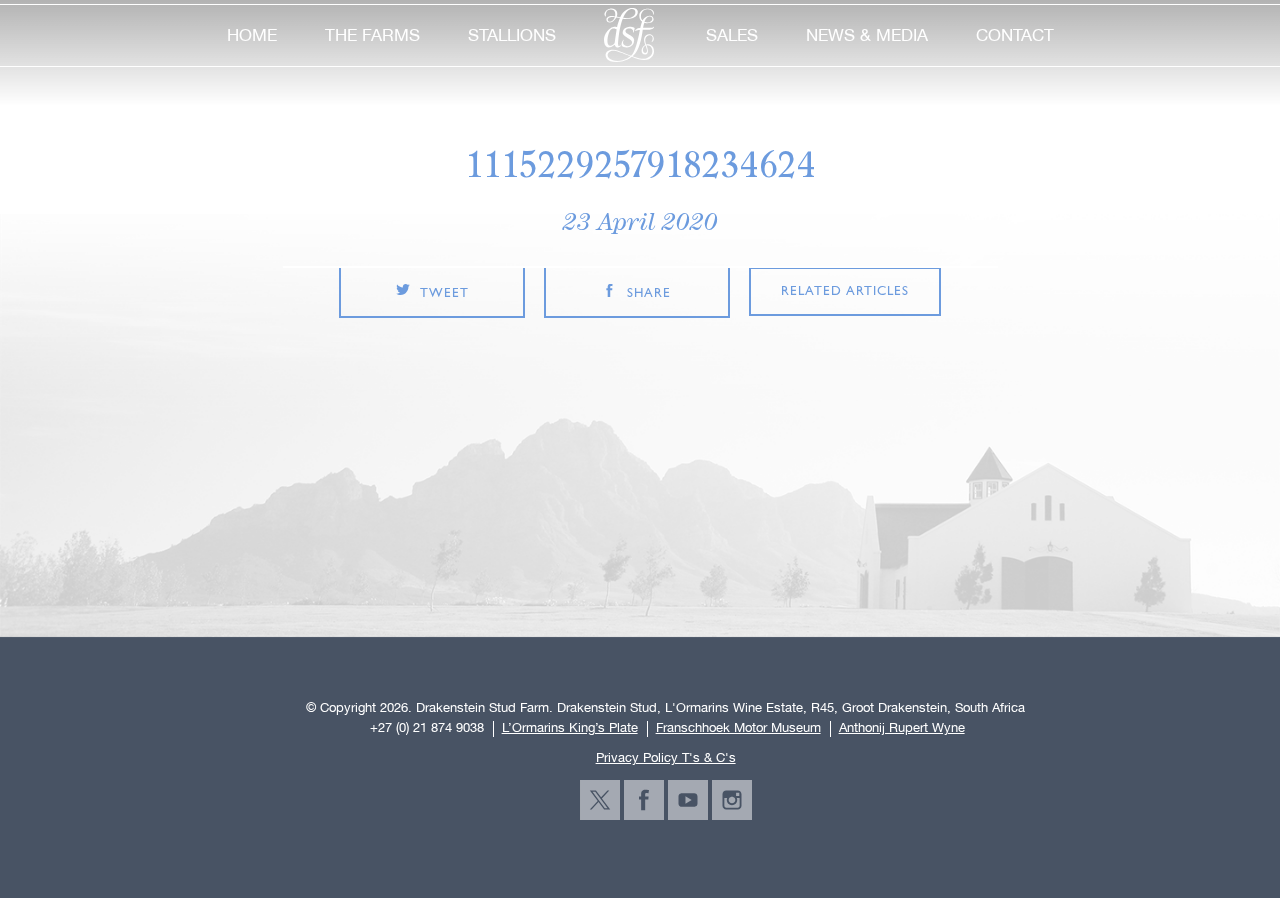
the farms (372, 35)
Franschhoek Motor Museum (738, 728)
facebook (644, 800)
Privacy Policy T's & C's (666, 757)
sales (732, 35)
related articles (845, 291)
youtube (688, 800)
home (252, 35)
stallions (512, 35)
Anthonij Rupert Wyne (902, 728)
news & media (867, 35)
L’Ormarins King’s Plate (570, 728)
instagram (732, 800)
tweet (444, 293)
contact (1015, 35)
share (649, 293)
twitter (600, 800)
